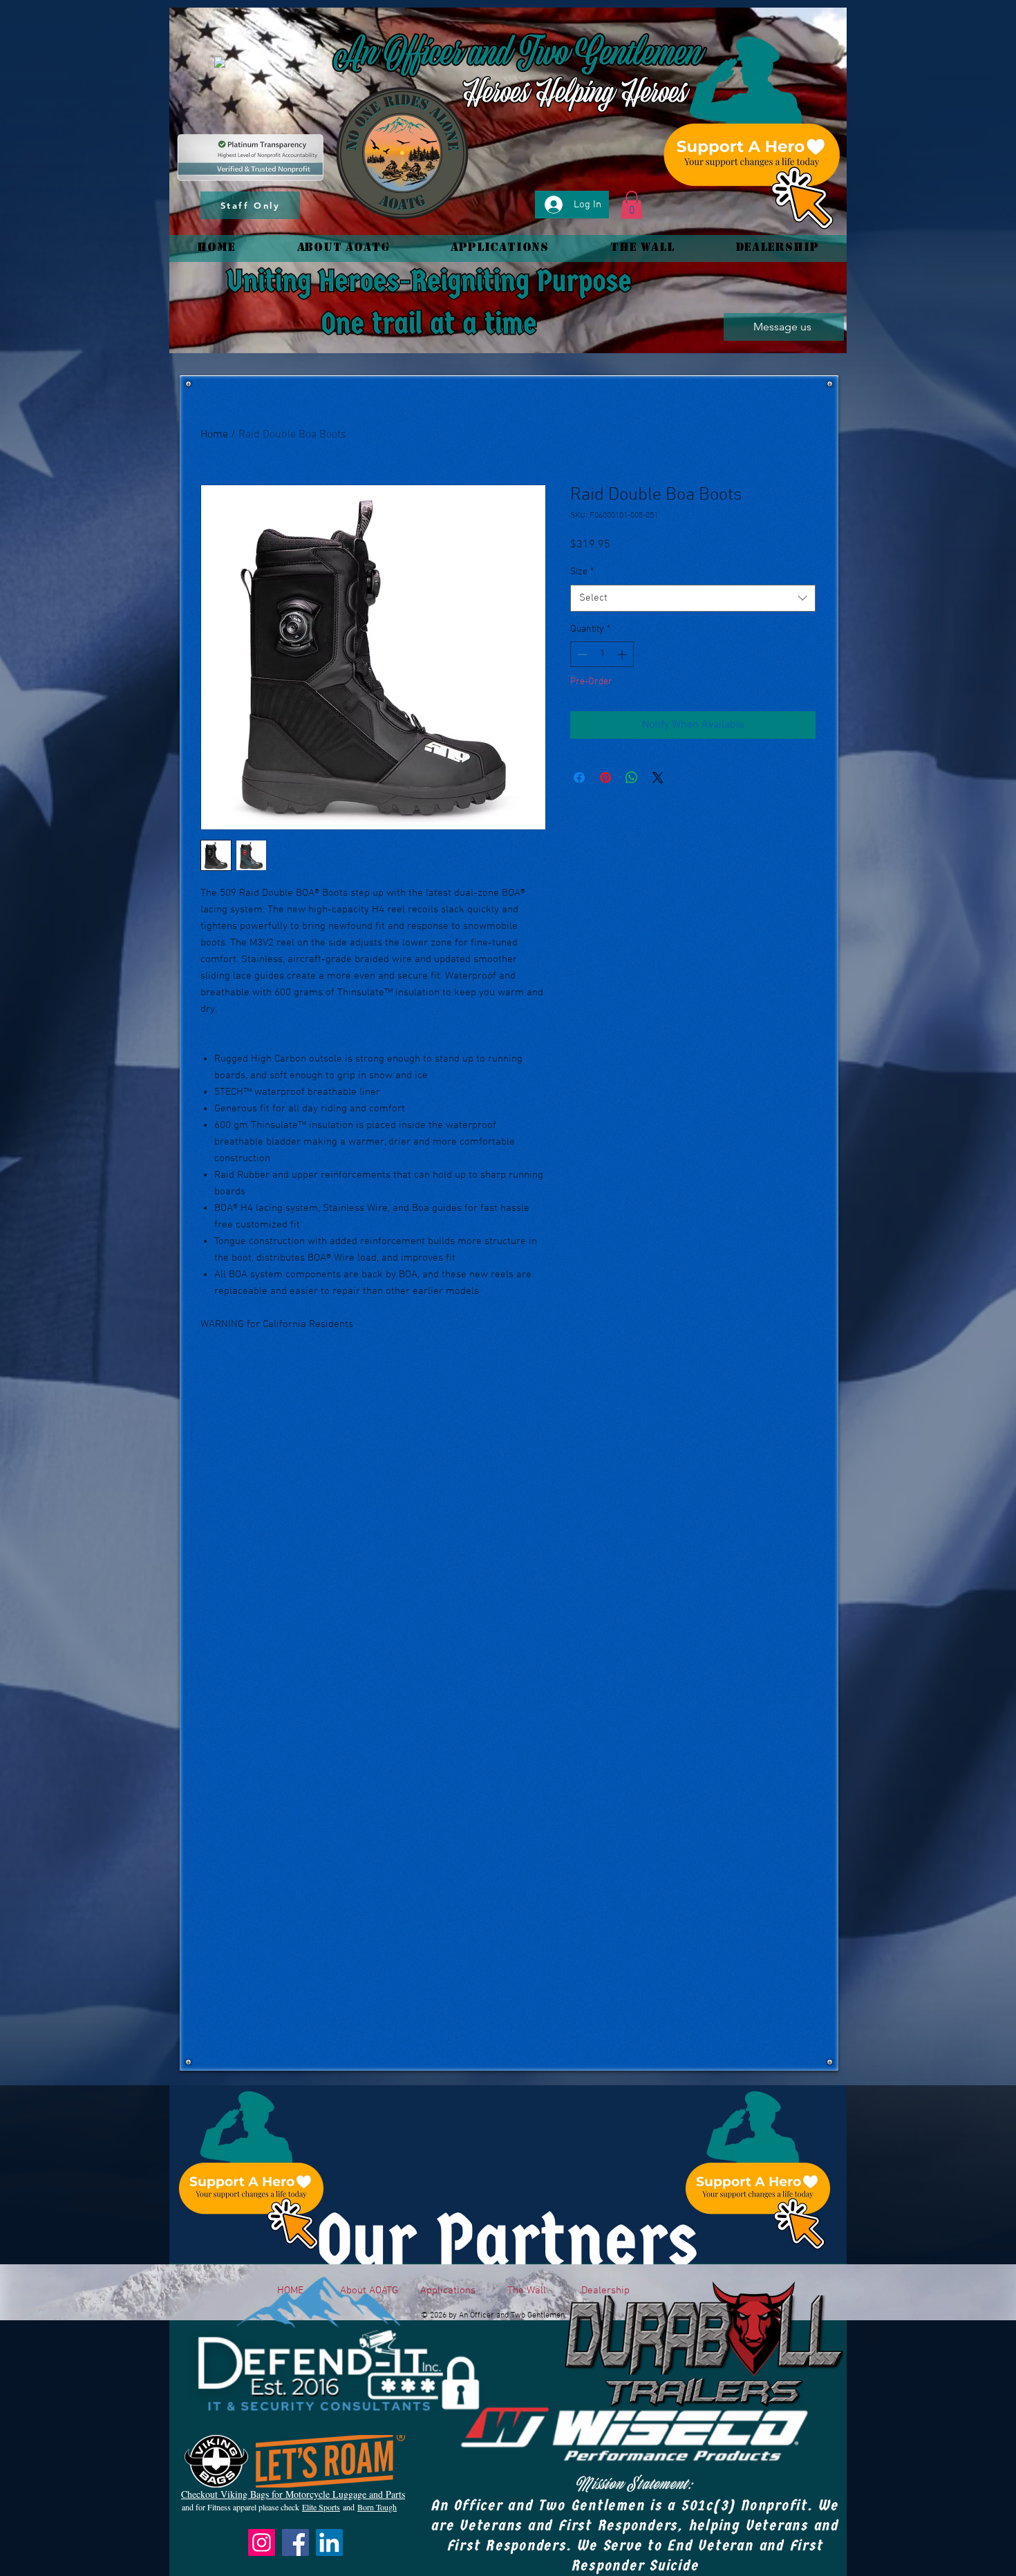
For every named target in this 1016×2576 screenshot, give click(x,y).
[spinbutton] (602, 654)
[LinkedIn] (329, 2542)
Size (582, 572)
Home (214, 435)
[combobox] (693, 598)
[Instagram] (262, 2542)
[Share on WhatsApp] (632, 778)
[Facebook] (295, 2542)
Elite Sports (321, 2507)
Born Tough (377, 2507)
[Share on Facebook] (579, 778)
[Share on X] (658, 778)
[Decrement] (581, 654)
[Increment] (623, 654)
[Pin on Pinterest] (605, 778)
